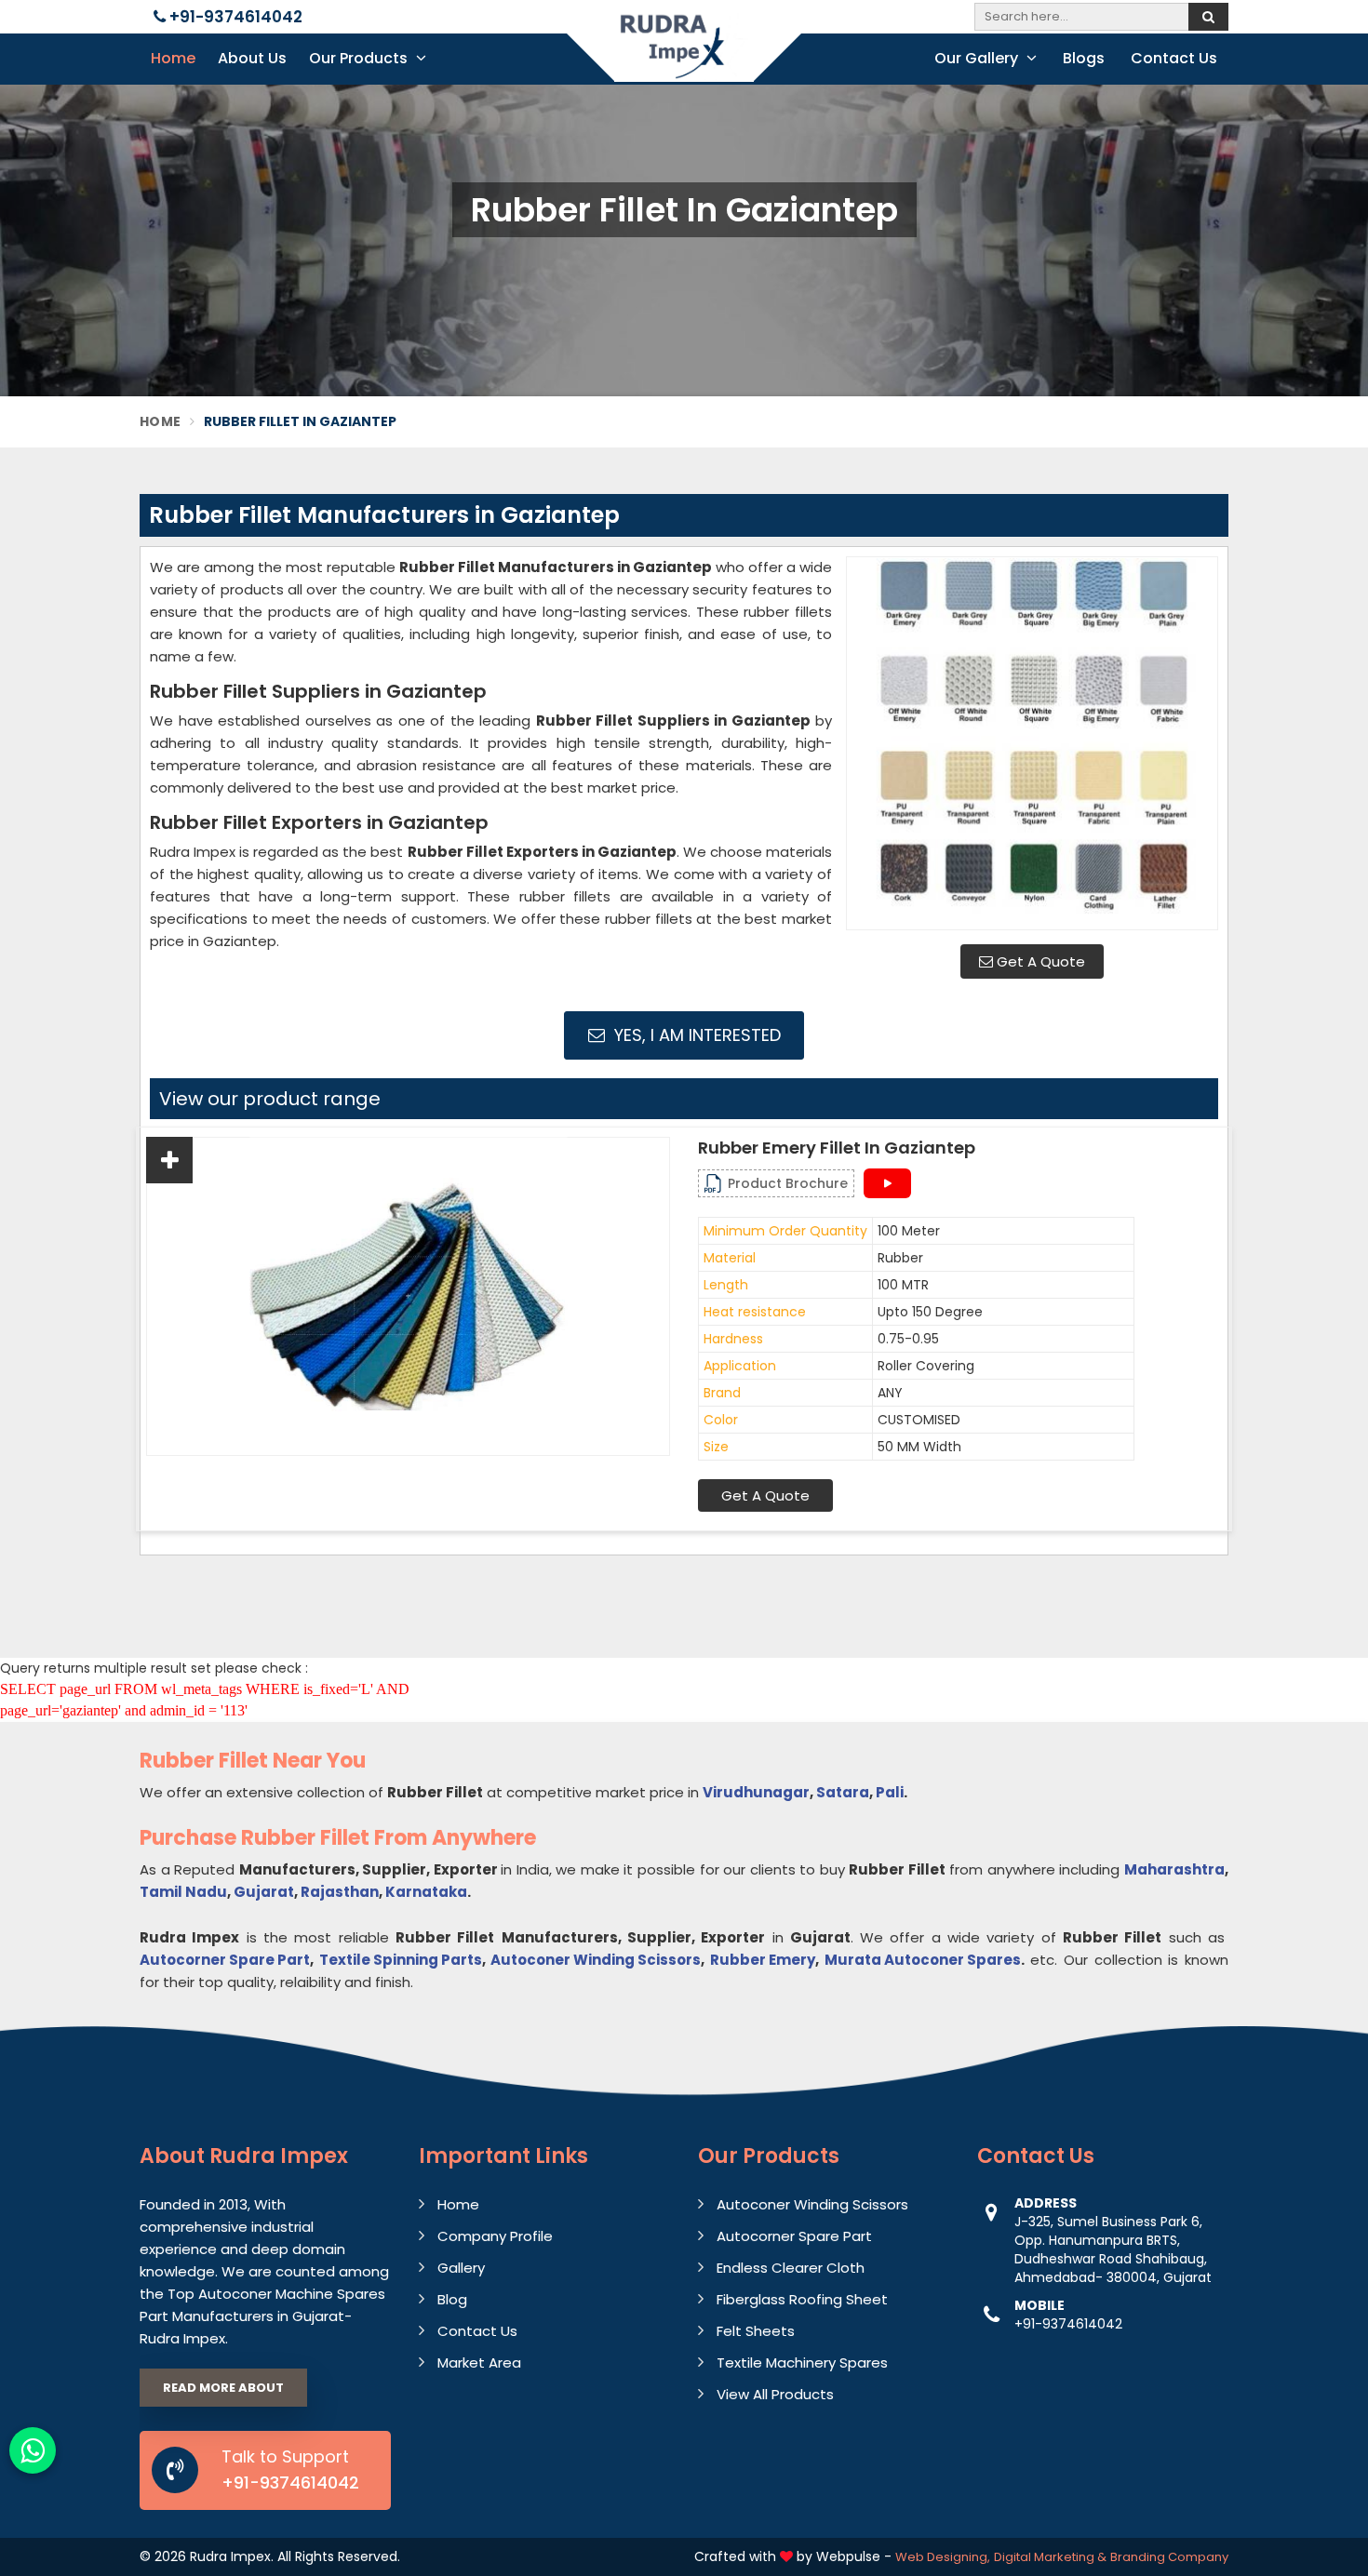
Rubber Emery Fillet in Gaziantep (837, 1148)
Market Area (479, 2362)
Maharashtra (1174, 1869)
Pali (890, 1792)
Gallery (461, 2268)
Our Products (360, 58)
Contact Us (1174, 58)
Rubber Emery (763, 1960)
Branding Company (1169, 2557)
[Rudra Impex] (684, 58)
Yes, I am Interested (695, 1035)
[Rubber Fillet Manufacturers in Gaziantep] (1032, 743)
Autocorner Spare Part (225, 1960)
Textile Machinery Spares (802, 2362)
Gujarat (264, 1892)
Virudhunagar (756, 1792)
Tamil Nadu (183, 1892)
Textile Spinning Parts (401, 1960)
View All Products (775, 2394)
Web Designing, (943, 2557)
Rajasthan (340, 1892)
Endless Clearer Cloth (791, 2268)
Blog (452, 2299)
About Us (252, 58)
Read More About (223, 2388)
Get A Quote (1039, 961)
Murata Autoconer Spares (923, 1960)
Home (173, 58)
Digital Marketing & (1050, 2557)
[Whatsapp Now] (33, 2450)
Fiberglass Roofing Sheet (802, 2299)
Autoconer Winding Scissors (596, 1960)
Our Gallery (978, 58)
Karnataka (426, 1892)
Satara (843, 1792)
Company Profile (495, 2236)
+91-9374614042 (234, 17)
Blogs (1084, 58)
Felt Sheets (756, 2331)
